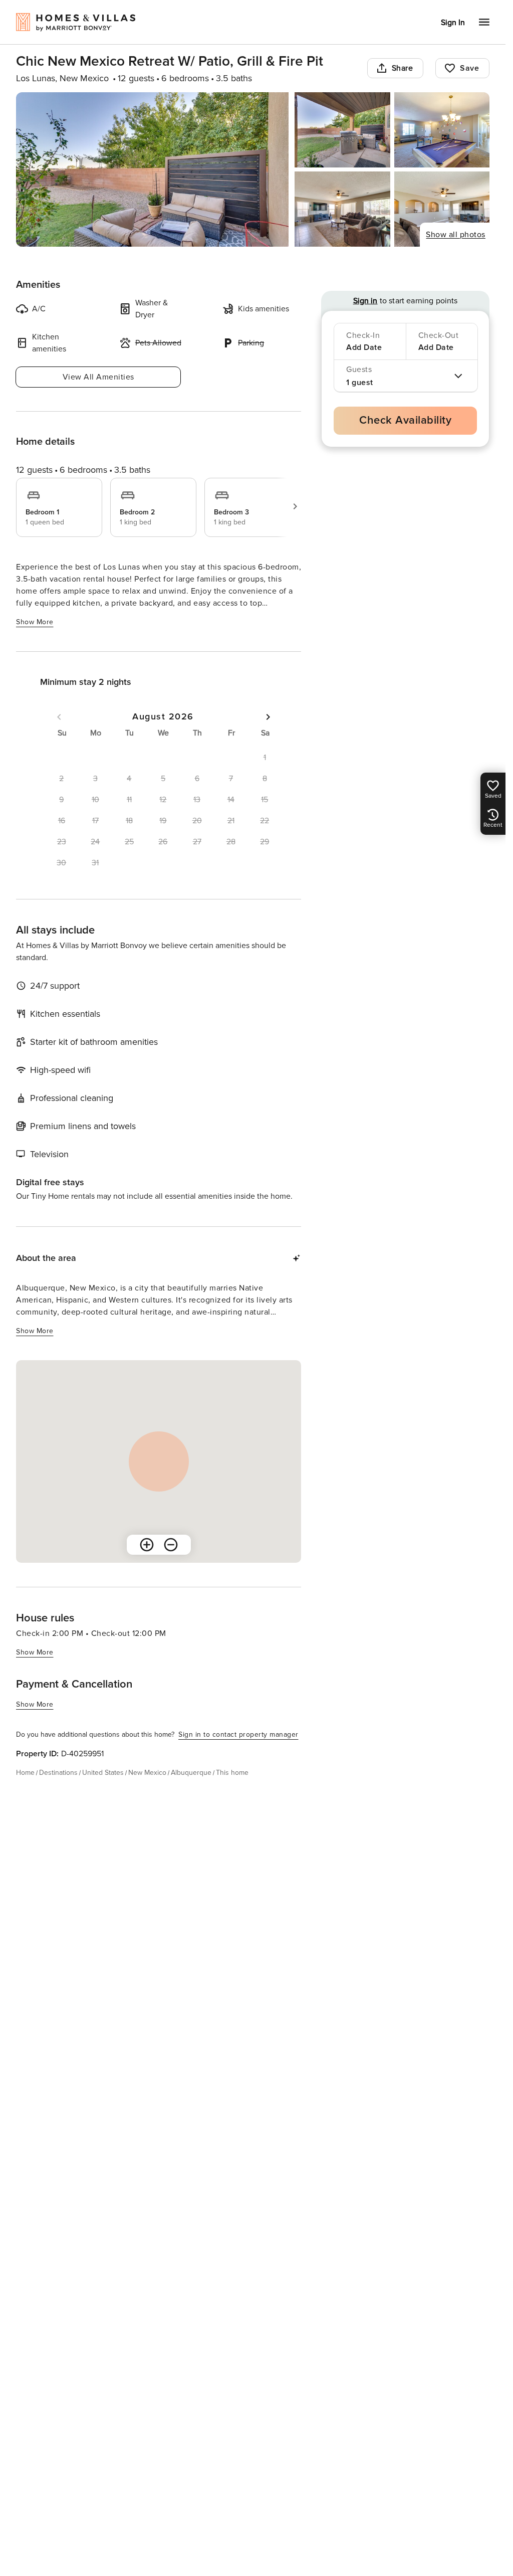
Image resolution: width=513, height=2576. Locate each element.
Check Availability (405, 420)
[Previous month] (59, 717)
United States (103, 1773)
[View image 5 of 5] (442, 209)
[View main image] (152, 169)
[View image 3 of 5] (442, 130)
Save (469, 68)
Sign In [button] (453, 23)
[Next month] (268, 717)
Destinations (58, 1773)
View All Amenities (98, 377)
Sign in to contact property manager (238, 1734)
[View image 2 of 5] (342, 130)
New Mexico (147, 1773)
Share (403, 68)
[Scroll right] (295, 506)
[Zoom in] (147, 1545)
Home (25, 1773)
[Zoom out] (171, 1545)
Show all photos (456, 235)
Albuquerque (191, 1773)
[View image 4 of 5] (342, 209)
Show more (35, 622)
